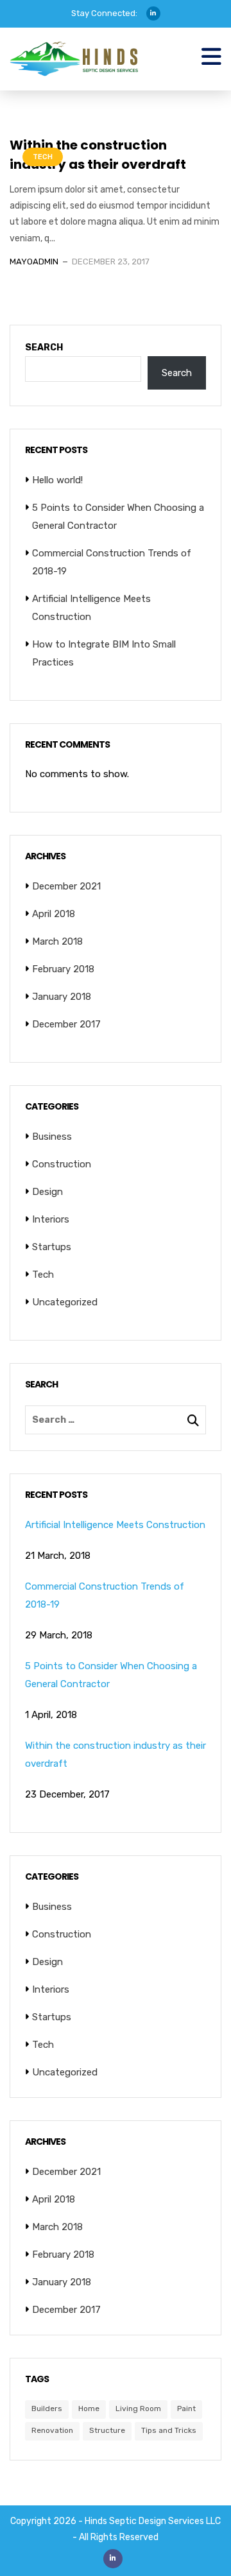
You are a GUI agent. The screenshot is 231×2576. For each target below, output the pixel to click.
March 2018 (57, 941)
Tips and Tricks (169, 2430)
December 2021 (66, 886)
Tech (43, 157)
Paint (186, 2409)
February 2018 (63, 969)
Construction (62, 1164)
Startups (52, 1247)
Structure (107, 2430)
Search (44, 348)
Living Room (138, 2409)
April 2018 (54, 914)
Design (47, 1192)
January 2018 (62, 997)
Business (52, 1137)
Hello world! (57, 480)
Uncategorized (65, 1302)
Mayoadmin (34, 262)
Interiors (51, 1219)
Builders (47, 2409)
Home (89, 2409)
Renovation (52, 2430)
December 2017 (66, 1024)
